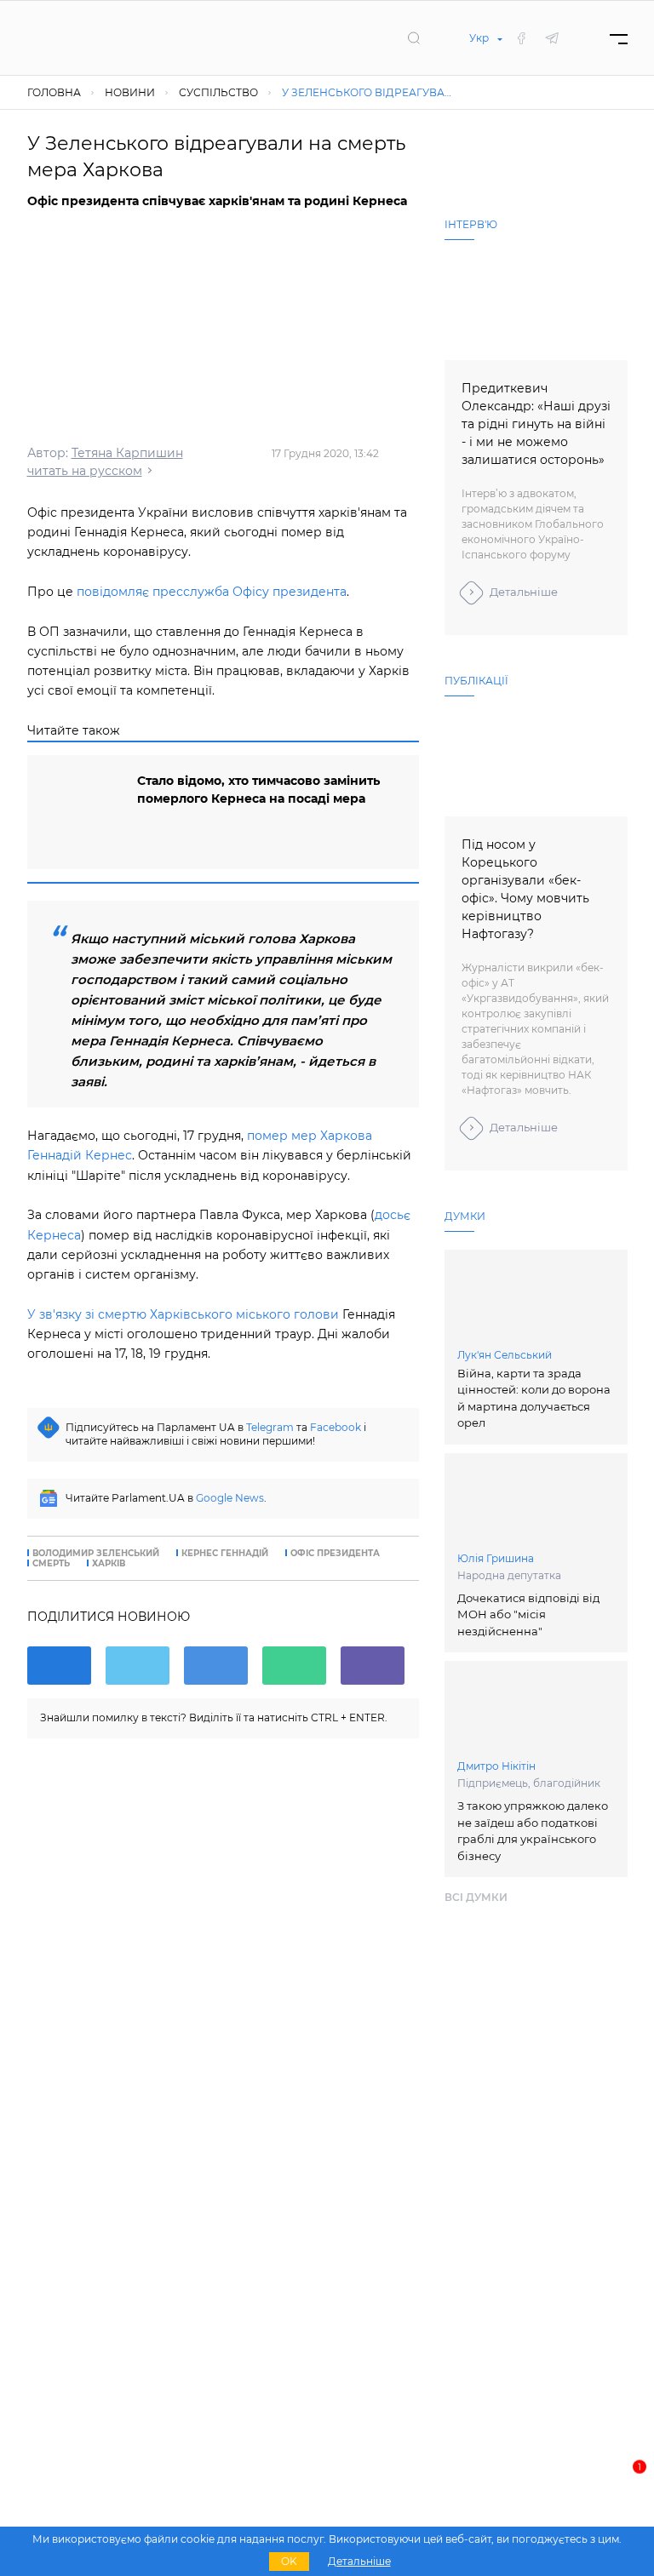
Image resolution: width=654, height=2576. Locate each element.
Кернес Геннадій (225, 1554)
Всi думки (476, 1897)
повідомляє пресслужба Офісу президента (212, 592)
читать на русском (85, 471)
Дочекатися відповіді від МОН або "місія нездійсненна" (528, 1614)
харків (109, 1564)
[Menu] (619, 38)
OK (289, 2561)
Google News (230, 1498)
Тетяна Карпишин (127, 453)
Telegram (270, 1427)
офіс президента (335, 1554)
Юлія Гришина (496, 1558)
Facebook (336, 1427)
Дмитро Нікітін (496, 1766)
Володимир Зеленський (96, 1554)
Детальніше (524, 592)
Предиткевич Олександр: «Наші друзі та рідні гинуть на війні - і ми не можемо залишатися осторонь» (536, 424)
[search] (414, 37)
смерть (51, 1564)
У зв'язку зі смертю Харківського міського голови (183, 1314)
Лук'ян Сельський (505, 1355)
